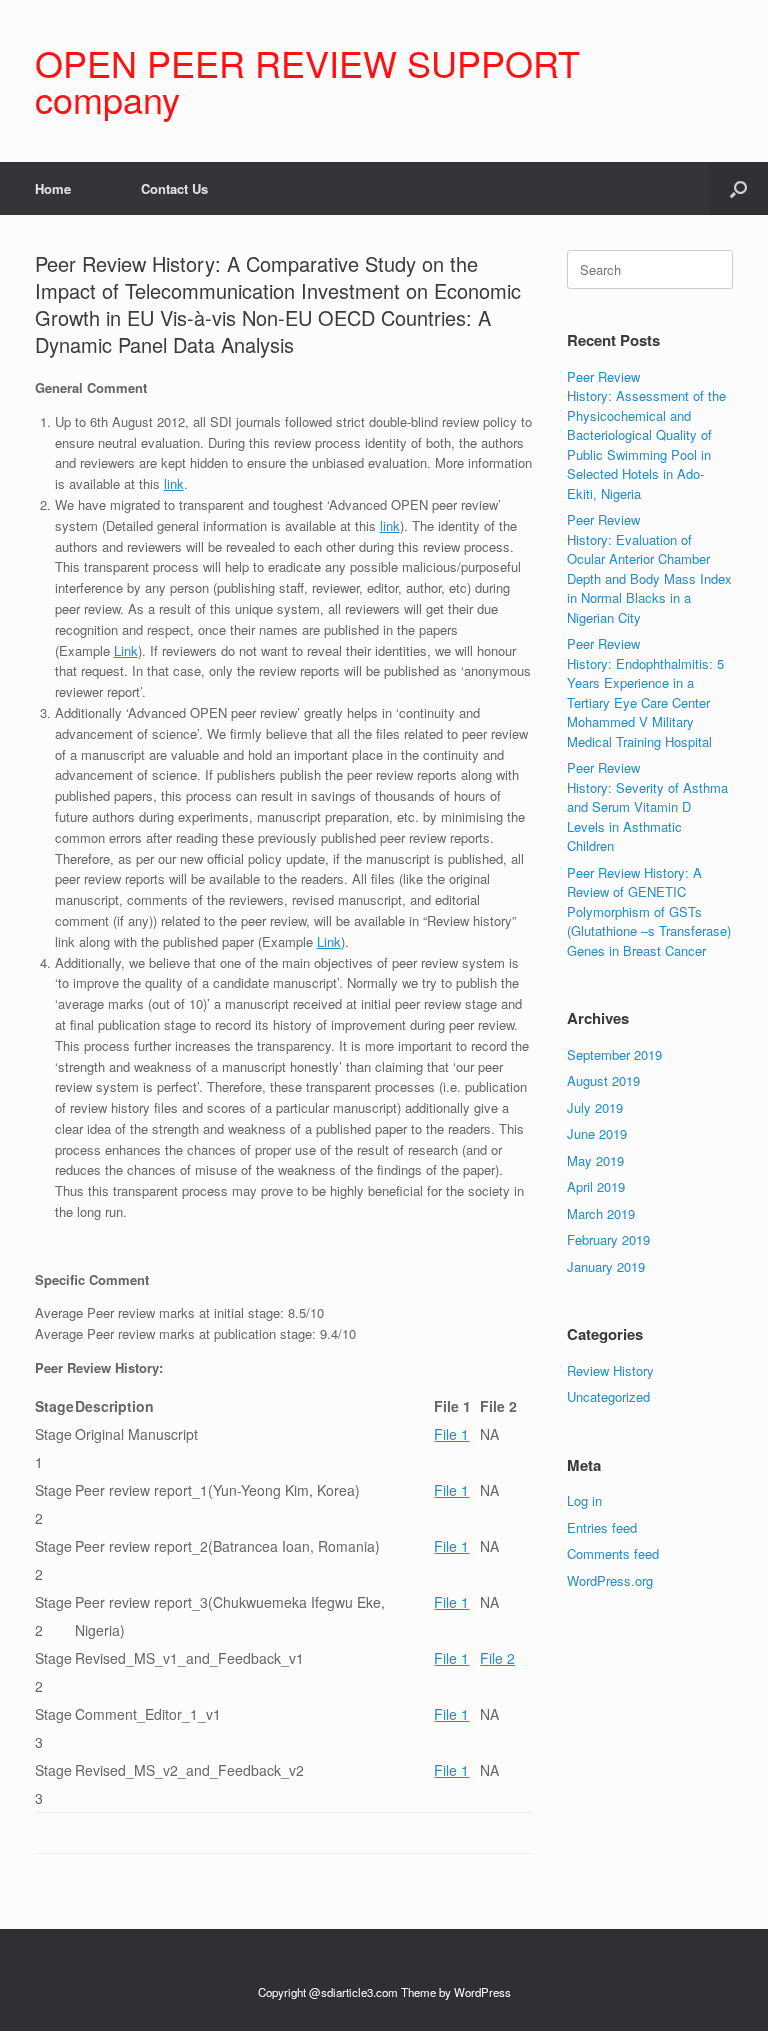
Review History (610, 1370)
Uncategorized (608, 1396)
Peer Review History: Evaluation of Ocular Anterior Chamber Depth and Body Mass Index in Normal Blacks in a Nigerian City (649, 568)
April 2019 (596, 1186)
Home (53, 188)
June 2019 (597, 1133)
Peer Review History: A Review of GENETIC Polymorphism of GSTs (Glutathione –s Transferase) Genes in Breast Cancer (649, 911)
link (174, 483)
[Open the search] (738, 188)
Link (126, 650)
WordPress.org (610, 1580)
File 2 (497, 1658)
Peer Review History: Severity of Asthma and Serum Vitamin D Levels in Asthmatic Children (647, 806)
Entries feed (602, 1527)
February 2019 (608, 1239)
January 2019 (606, 1266)
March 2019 (601, 1213)
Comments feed (613, 1553)
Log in (584, 1500)
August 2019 (603, 1080)
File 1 (451, 1434)
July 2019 (595, 1107)
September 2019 (614, 1054)
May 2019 (595, 1160)
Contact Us (174, 188)
